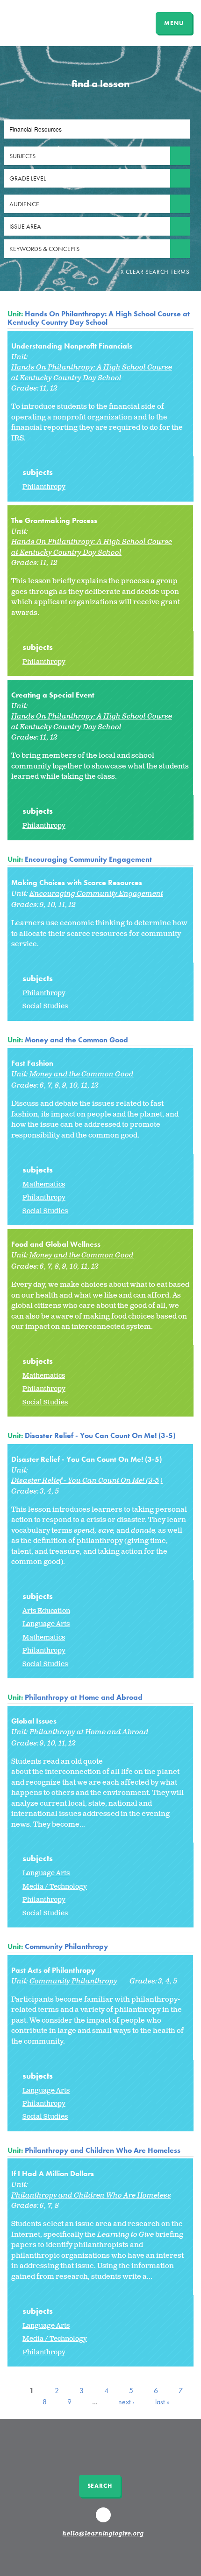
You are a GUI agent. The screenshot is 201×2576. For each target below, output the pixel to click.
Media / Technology (55, 1887)
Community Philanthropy (66, 1946)
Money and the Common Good (76, 1040)
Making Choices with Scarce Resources (77, 883)
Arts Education (46, 1611)
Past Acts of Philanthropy (53, 1970)
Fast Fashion (32, 1063)
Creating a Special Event (53, 695)
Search (100, 2486)
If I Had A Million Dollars (53, 2174)
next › (126, 2402)
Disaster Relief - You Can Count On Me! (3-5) (100, 1435)
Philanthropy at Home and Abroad (84, 1697)
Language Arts (46, 1624)
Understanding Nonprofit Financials (72, 346)
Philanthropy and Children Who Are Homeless (103, 2150)
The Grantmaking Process (54, 520)
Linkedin (105, 2519)
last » (162, 2402)
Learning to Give (43, 22)
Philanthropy (44, 487)
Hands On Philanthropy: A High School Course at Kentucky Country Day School (99, 318)
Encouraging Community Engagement (88, 859)
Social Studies (45, 1006)
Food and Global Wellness (56, 1244)
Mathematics (44, 1184)
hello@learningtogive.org (103, 2534)
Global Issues (34, 1721)
